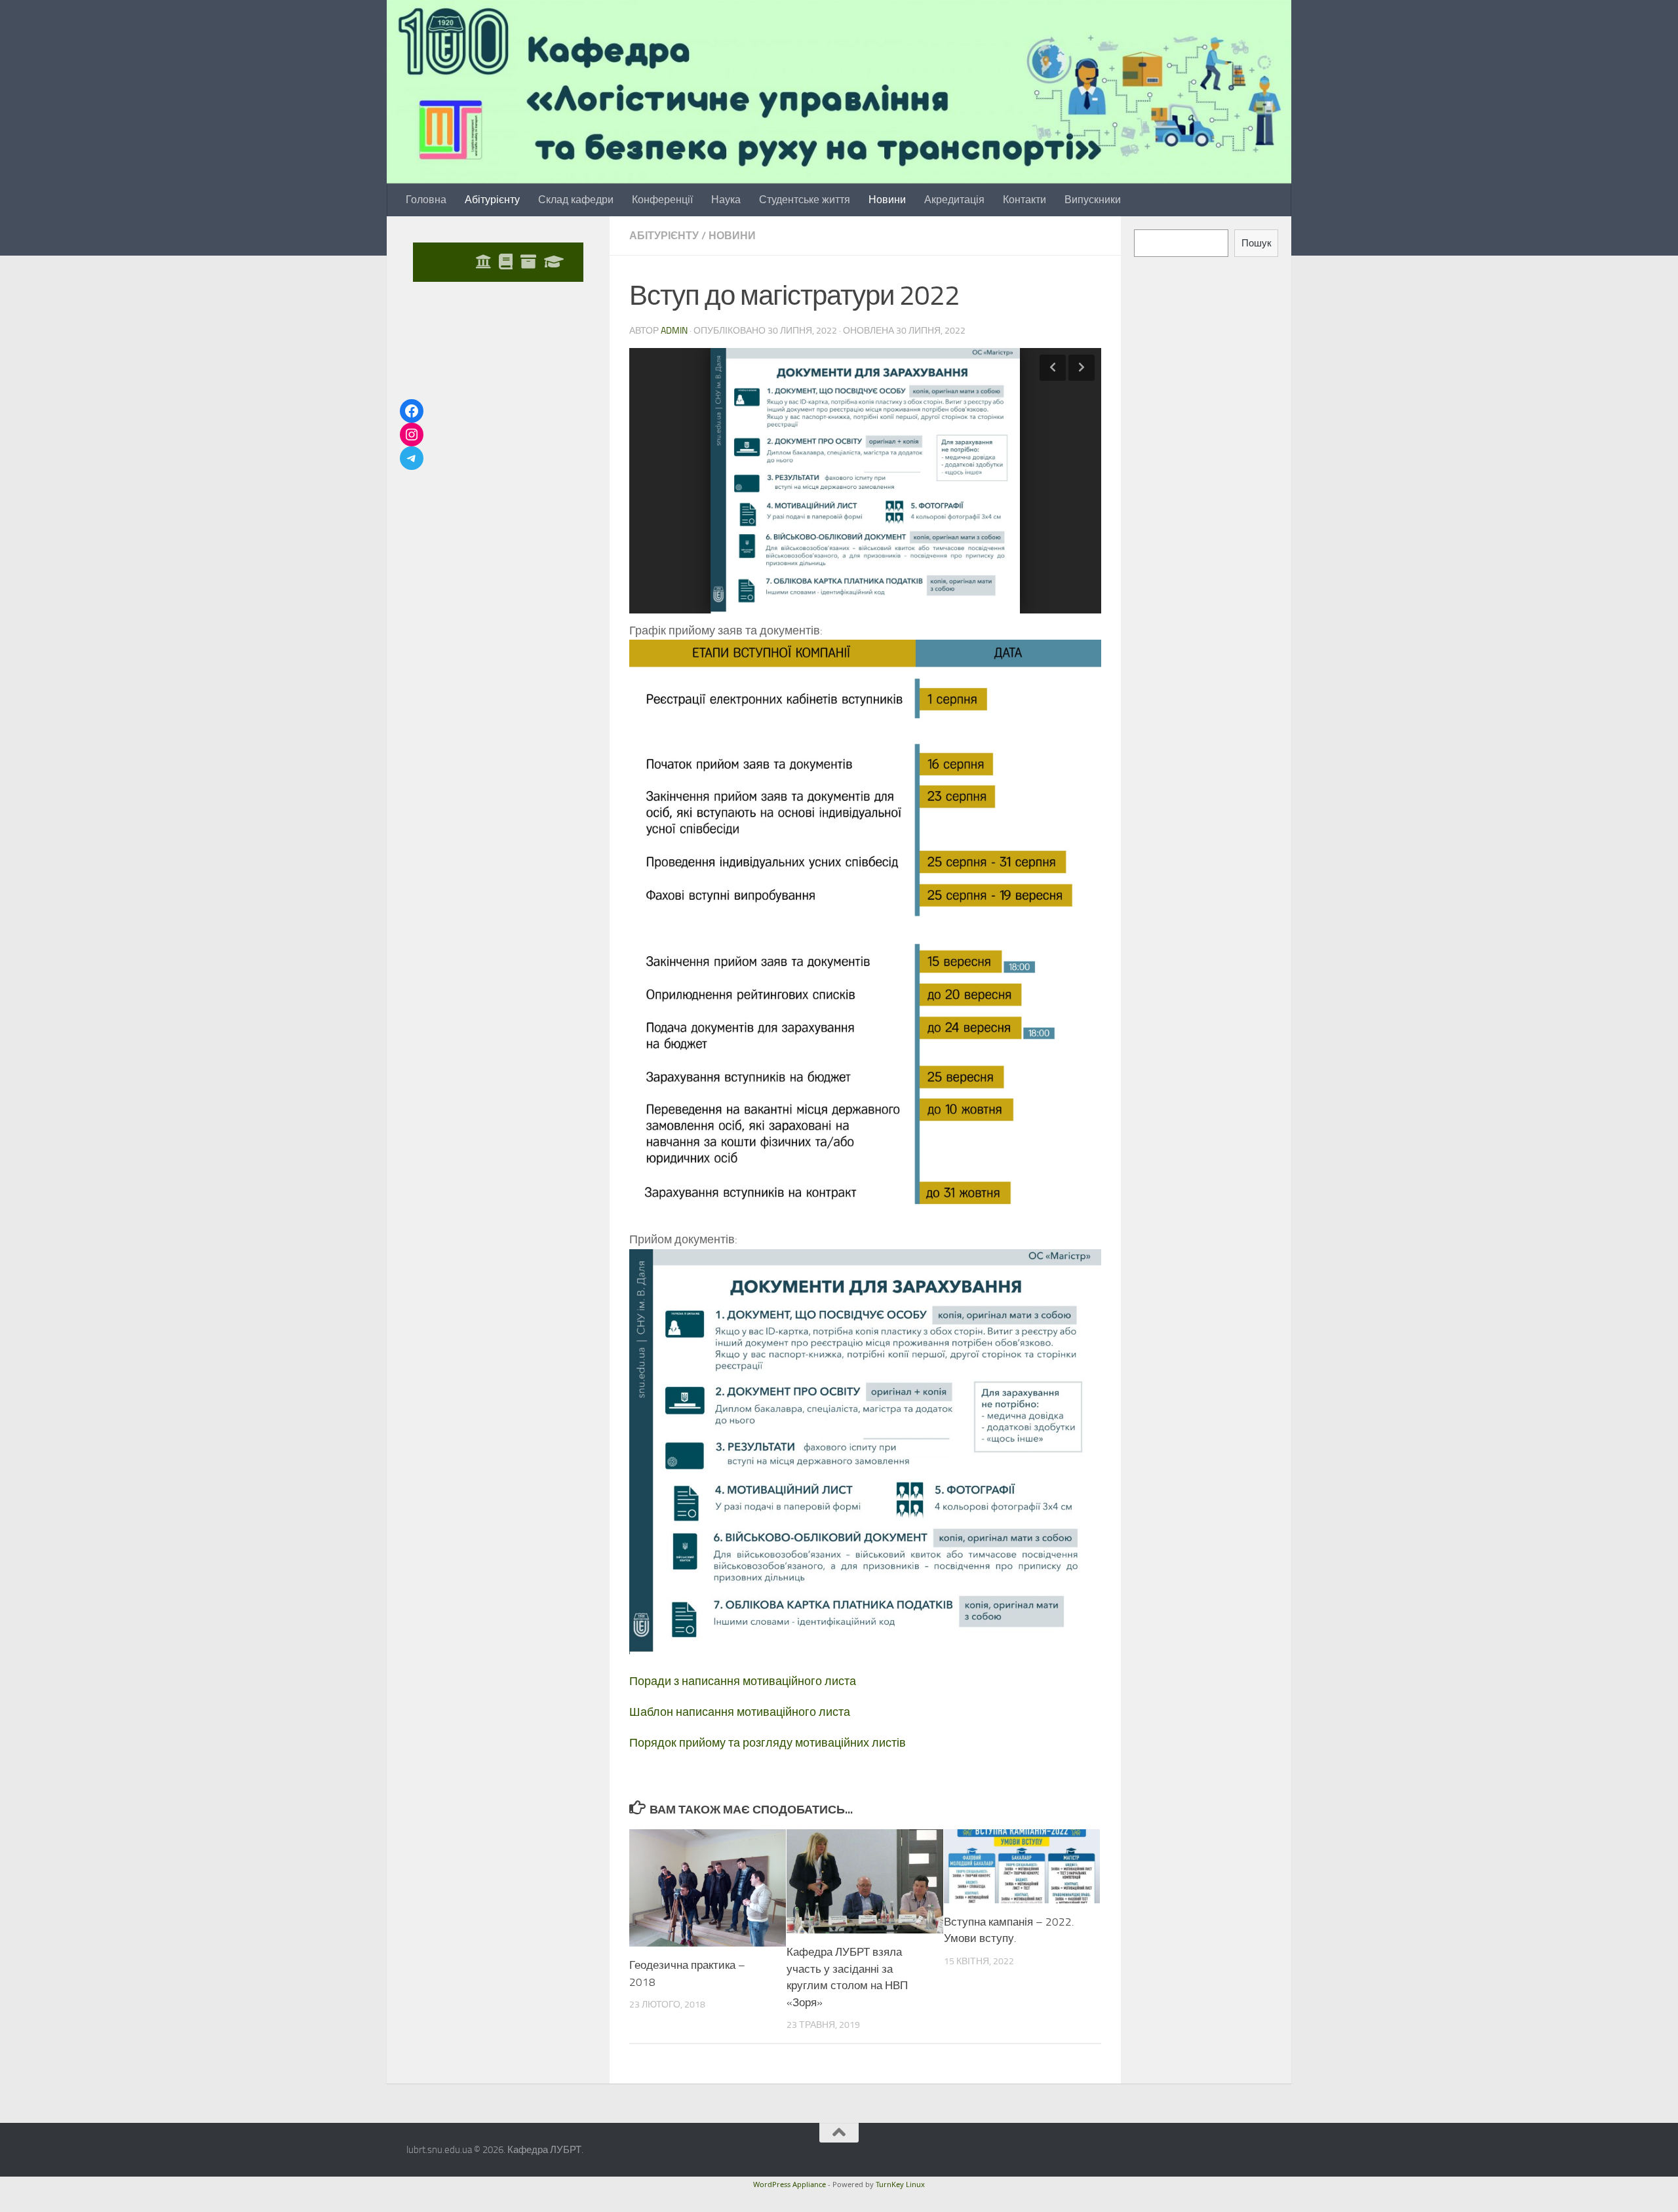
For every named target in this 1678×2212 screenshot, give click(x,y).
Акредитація (954, 200)
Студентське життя (805, 200)
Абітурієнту (492, 200)
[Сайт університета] (483, 262)
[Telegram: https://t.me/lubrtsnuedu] (412, 458)
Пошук (1257, 243)
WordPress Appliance (790, 2184)
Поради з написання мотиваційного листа (743, 1681)
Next (1082, 368)
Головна (426, 200)
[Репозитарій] (528, 262)
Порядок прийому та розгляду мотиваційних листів (768, 1743)
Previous (1053, 368)
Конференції (662, 200)
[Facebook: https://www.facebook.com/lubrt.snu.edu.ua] (412, 411)
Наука (726, 200)
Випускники (1093, 200)
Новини (887, 200)
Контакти (1024, 200)
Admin (674, 331)
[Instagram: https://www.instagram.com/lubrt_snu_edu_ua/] (412, 435)
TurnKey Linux (900, 2184)
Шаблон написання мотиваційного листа (740, 1712)
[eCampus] (554, 262)
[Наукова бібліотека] (506, 262)
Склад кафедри (576, 200)
